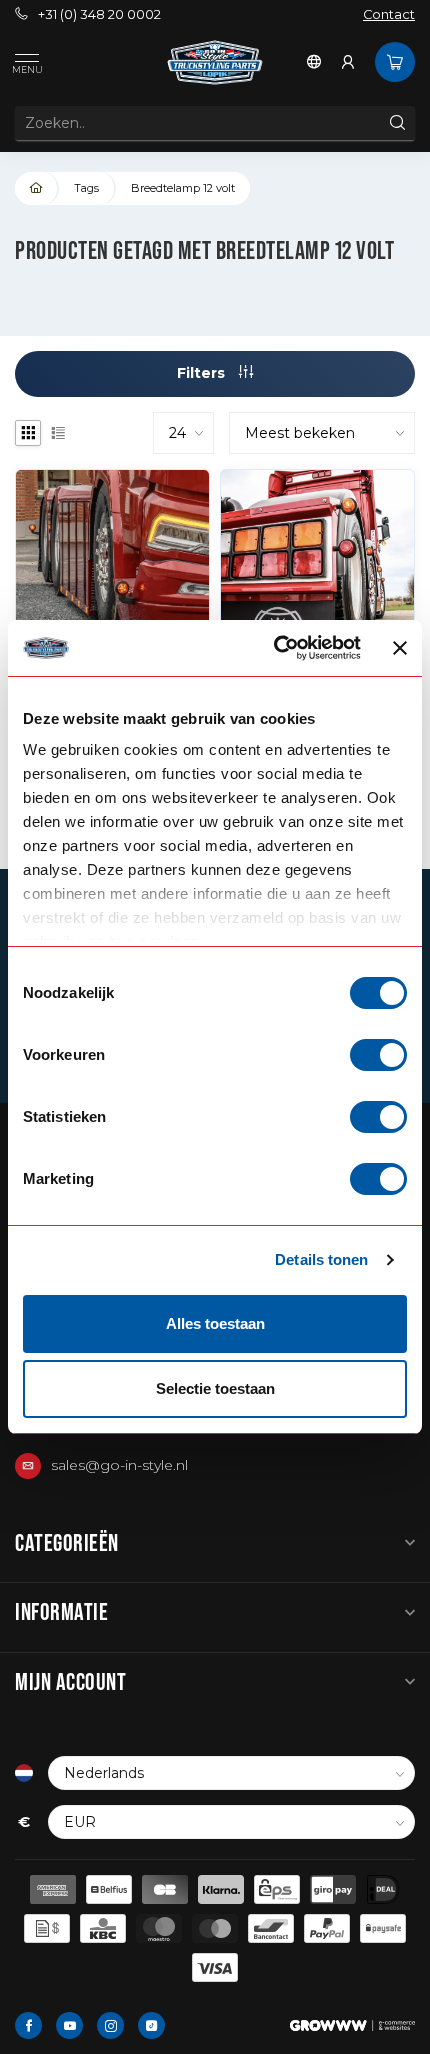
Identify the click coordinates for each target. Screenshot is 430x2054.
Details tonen (321, 1259)
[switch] (378, 1055)
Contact (389, 14)
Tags (86, 188)
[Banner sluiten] (400, 648)
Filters (203, 373)
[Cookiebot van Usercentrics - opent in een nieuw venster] (275, 648)
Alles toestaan (215, 1323)
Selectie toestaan (215, 1388)
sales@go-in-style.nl (119, 1465)
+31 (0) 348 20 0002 (99, 14)
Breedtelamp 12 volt (183, 188)
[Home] (37, 188)
